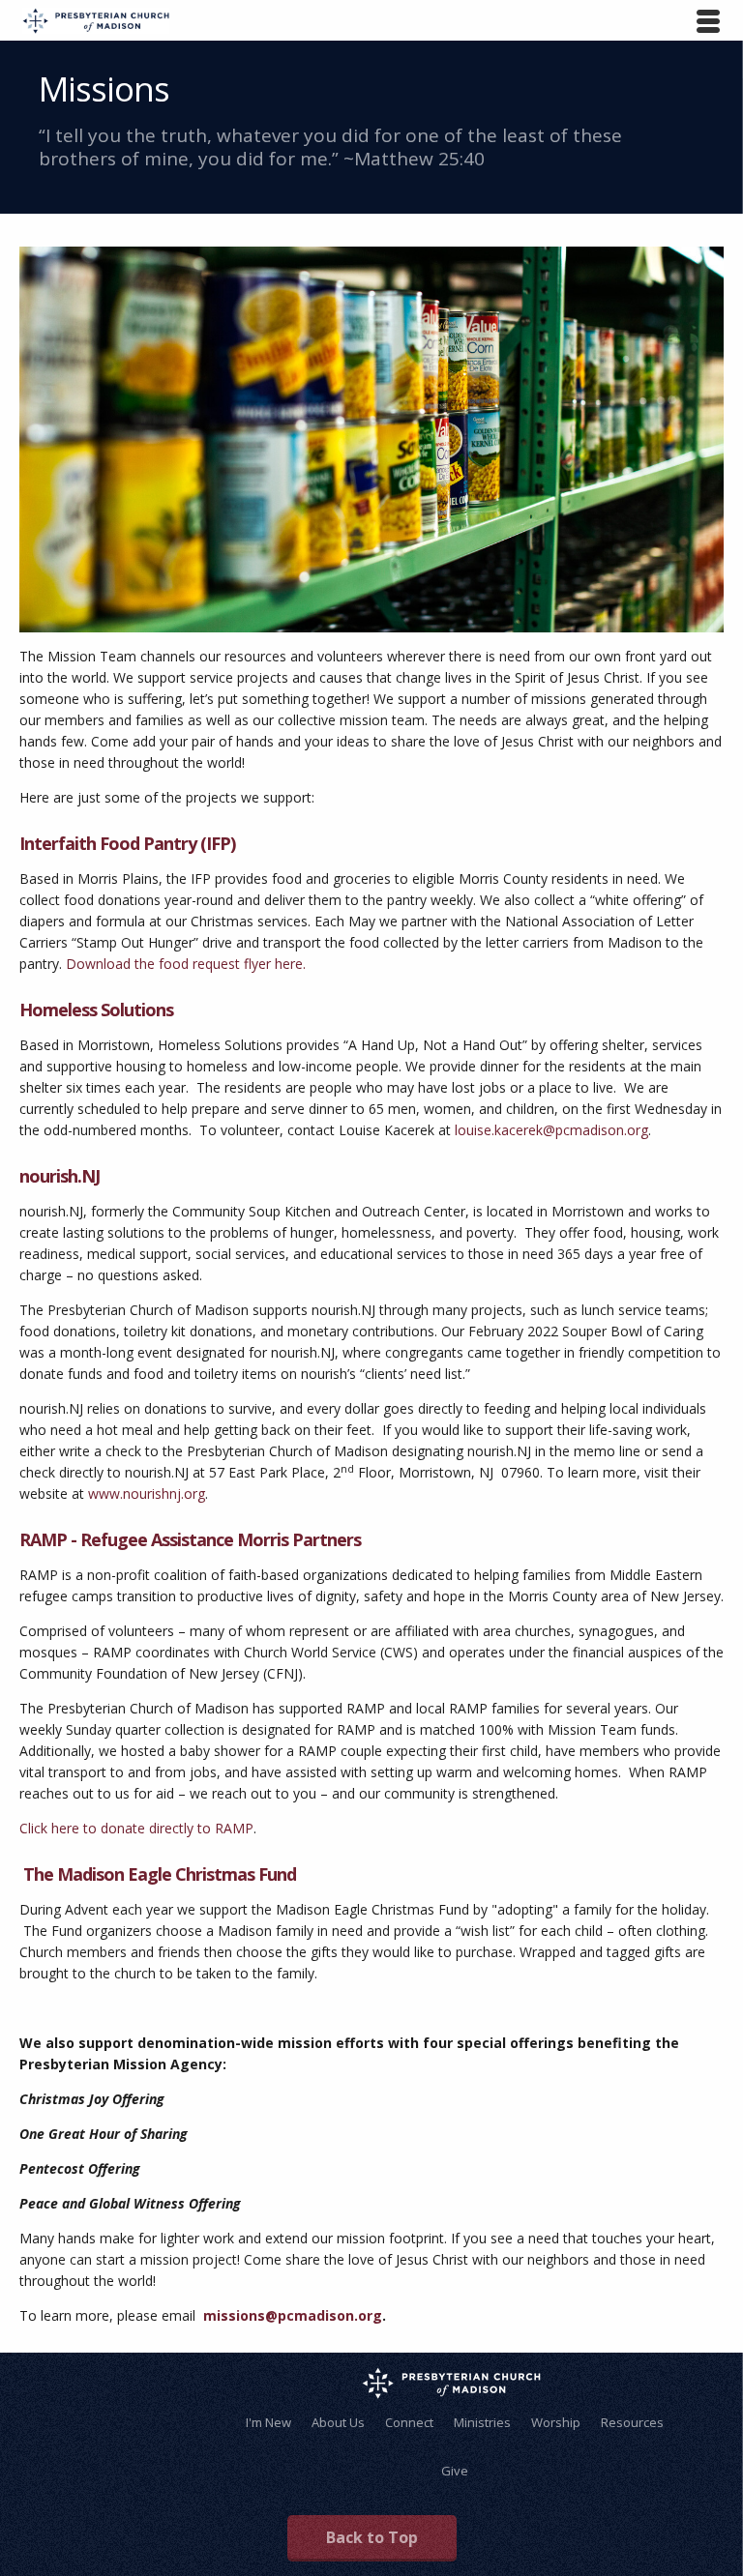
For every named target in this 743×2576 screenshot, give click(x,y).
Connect (409, 2422)
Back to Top (372, 2537)
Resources (632, 2422)
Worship (556, 2422)
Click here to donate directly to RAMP (136, 1828)
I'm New (268, 2422)
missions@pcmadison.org (293, 2315)
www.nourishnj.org (147, 1493)
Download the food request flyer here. (188, 964)
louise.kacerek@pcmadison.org (551, 1130)
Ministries (482, 2422)
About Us (338, 2422)
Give (455, 2471)
